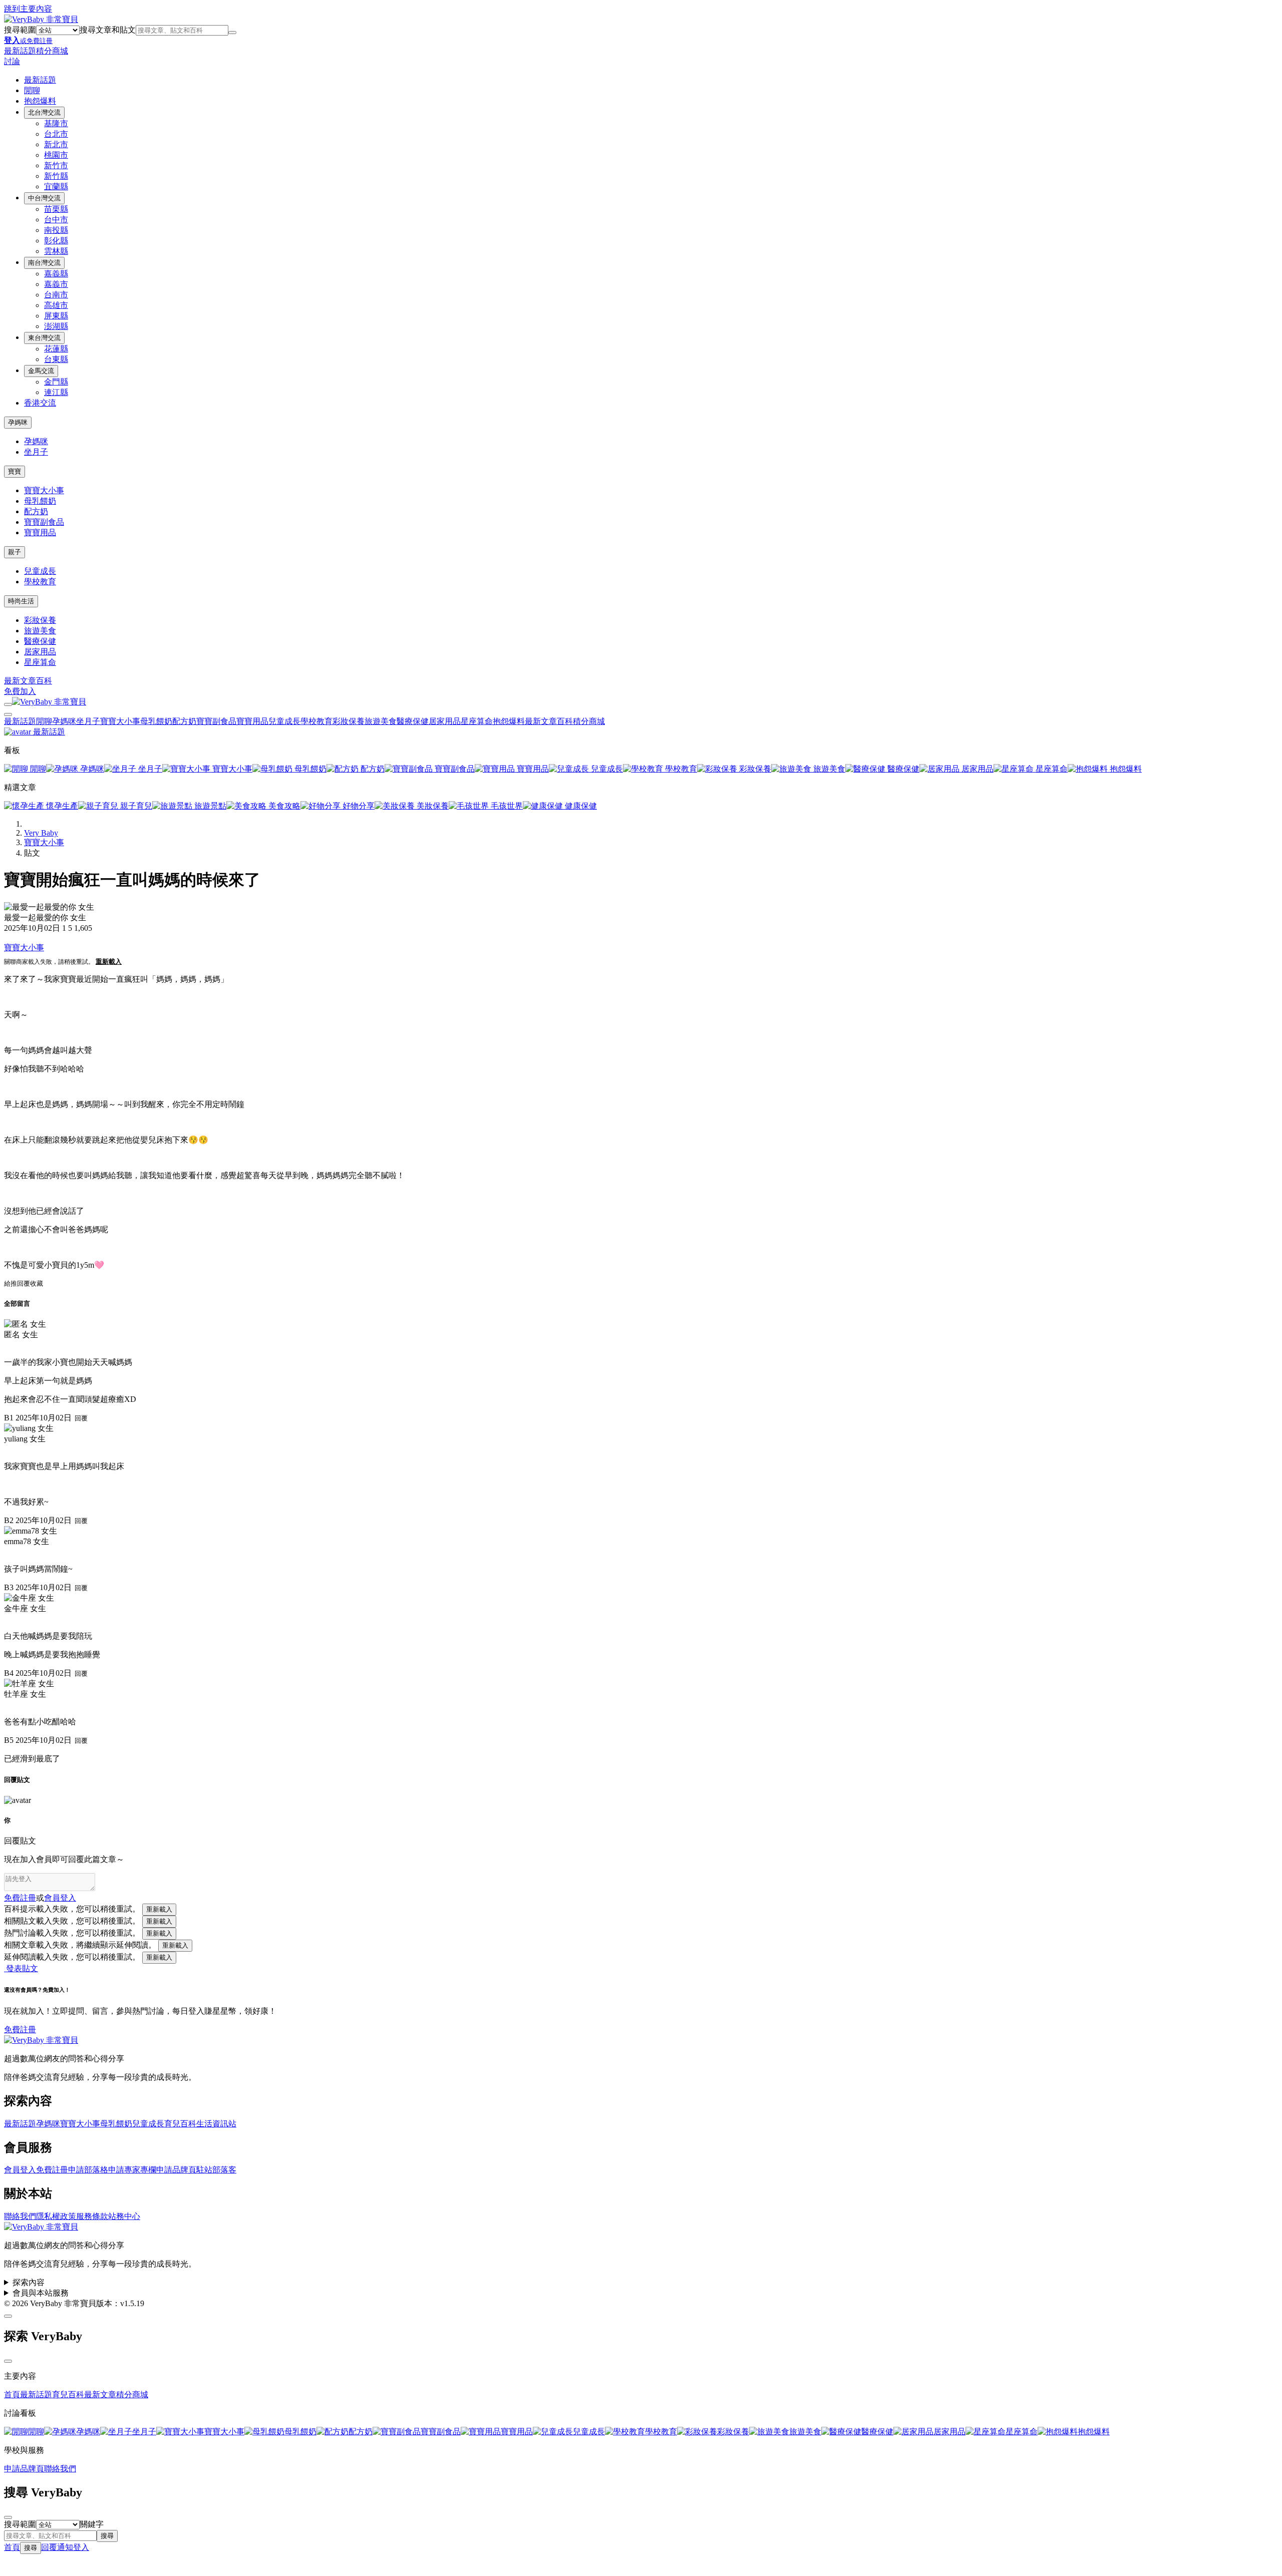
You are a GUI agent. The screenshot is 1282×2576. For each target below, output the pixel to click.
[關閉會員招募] (804, 1105)
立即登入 (556, 1462)
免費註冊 (726, 1462)
